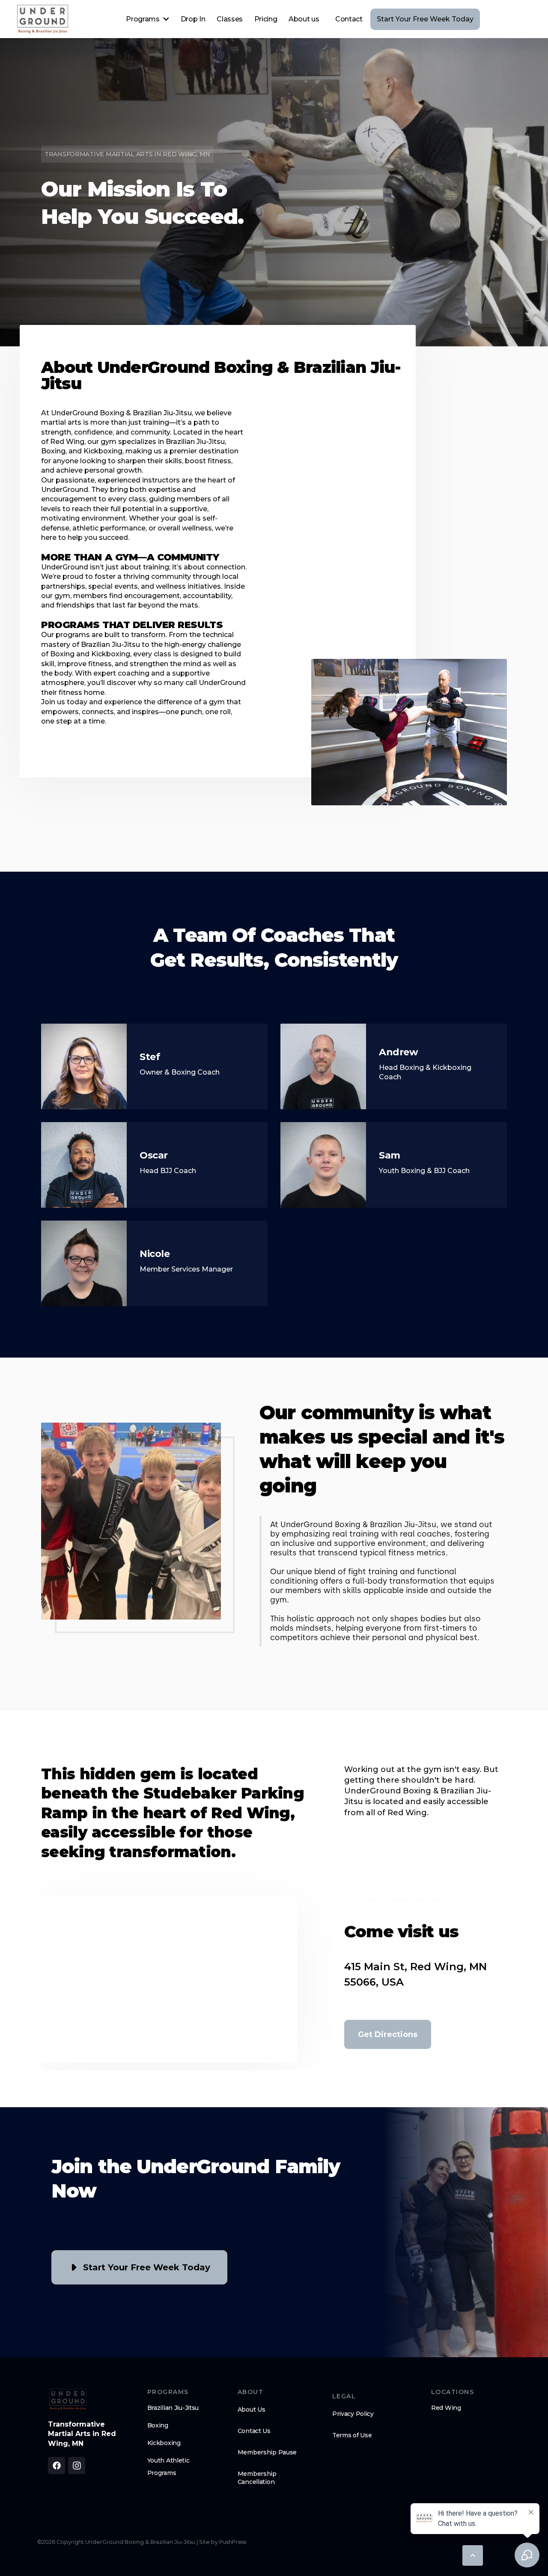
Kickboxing (164, 2443)
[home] (43, 19)
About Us (252, 2409)
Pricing (266, 19)
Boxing (158, 2425)
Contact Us (254, 2431)
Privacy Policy (353, 2414)
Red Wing (446, 2408)
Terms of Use (352, 2435)
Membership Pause (267, 2452)
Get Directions (388, 2034)
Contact (349, 19)
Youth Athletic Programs (168, 2467)
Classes (230, 19)
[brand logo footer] (68, 2399)
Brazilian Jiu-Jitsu (173, 2408)
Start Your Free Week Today (425, 19)
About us (304, 19)
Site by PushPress (223, 2542)
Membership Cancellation (257, 2478)
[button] (147, 19)
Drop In (193, 19)
